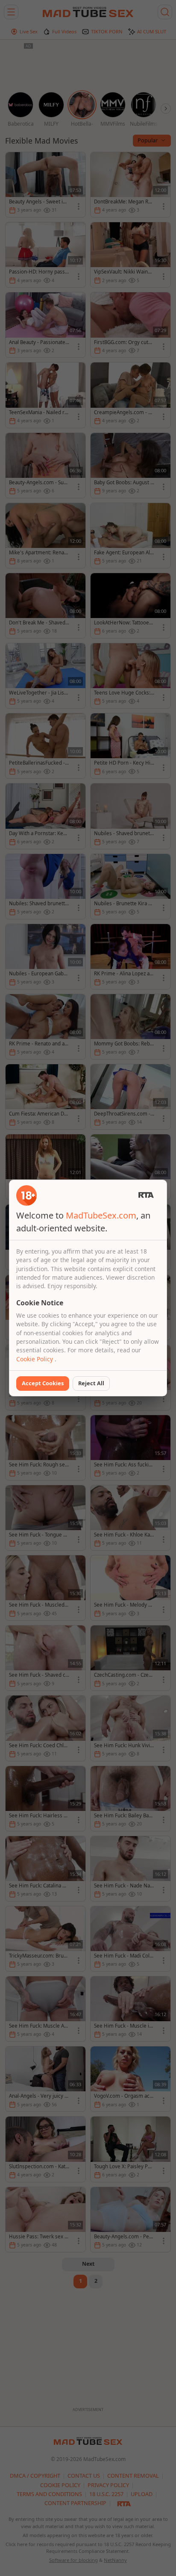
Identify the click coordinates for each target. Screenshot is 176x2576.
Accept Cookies (43, 1383)
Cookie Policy (35, 1359)
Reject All (91, 1383)
